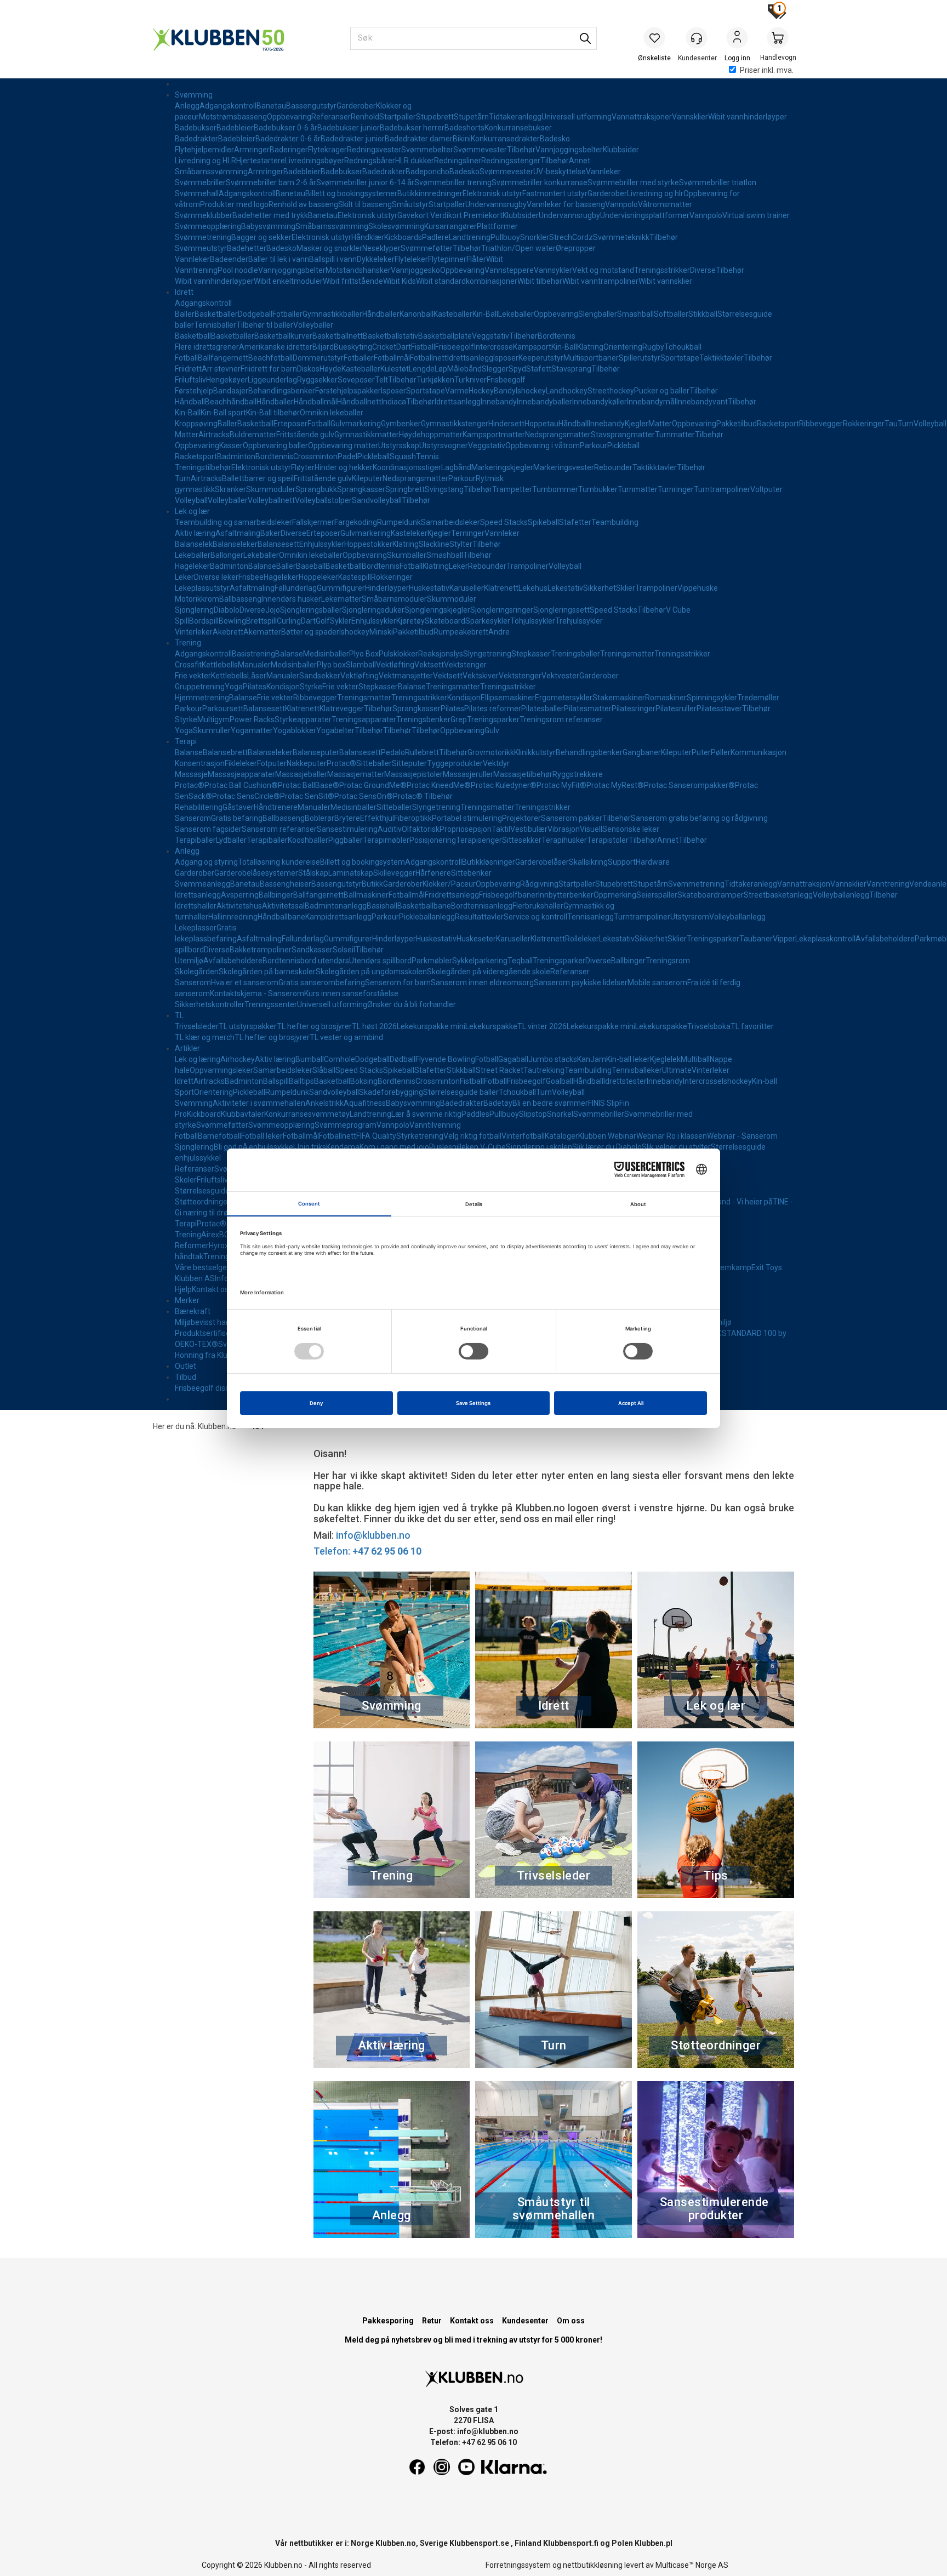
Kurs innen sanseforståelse (351, 993)
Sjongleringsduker (373, 610)
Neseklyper (381, 248)
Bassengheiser (286, 884)
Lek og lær (192, 511)
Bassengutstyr (311, 106)
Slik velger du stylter (676, 1147)
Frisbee (251, 577)
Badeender (229, 259)
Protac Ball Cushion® (241, 785)
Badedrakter (196, 139)
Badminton (236, 456)
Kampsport (532, 347)
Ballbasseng (240, 599)
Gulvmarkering (356, 424)
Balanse (262, 566)
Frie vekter (193, 676)
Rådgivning (539, 884)
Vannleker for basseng (566, 204)
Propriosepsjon (466, 829)
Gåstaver (238, 807)
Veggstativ (490, 336)
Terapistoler (608, 840)
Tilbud (186, 1377)
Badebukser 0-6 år (286, 128)
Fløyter (303, 467)
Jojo (273, 610)
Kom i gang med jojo (394, 1147)
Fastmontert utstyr (555, 193)
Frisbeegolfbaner (509, 895)
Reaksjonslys (441, 654)
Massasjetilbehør (523, 774)
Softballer (671, 314)
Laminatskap (351, 873)
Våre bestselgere (204, 1267)
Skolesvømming (396, 226)
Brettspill (261, 621)
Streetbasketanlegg (778, 895)
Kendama (343, 1147)
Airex (210, 1235)
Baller (185, 314)
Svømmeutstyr (201, 248)
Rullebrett (422, 752)
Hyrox (219, 1246)
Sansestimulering (347, 829)
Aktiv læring (195, 533)
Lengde (422, 369)
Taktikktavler (721, 358)
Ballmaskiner (366, 895)
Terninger (468, 533)
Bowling (232, 621)
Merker (187, 1300)
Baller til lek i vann (279, 259)
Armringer (252, 150)
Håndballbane (281, 917)
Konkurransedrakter (505, 139)
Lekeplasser (196, 928)
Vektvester (560, 676)
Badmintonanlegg (336, 906)
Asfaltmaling (238, 533)
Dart (404, 347)
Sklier (626, 588)
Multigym (213, 719)
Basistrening (253, 654)
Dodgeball (255, 314)
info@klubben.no (373, 1535)
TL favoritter (752, 1026)
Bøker (270, 533)
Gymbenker (401, 424)
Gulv (492, 730)
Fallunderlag (296, 588)
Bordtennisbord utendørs (306, 961)
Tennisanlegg (591, 917)
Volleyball (930, 424)
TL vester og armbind (346, 1037)
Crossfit (188, 665)
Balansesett (278, 544)
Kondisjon (283, 687)
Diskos (308, 369)
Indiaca (394, 402)
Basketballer (216, 314)
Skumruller (212, 730)
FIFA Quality (376, 1136)
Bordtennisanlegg (482, 906)
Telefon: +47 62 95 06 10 (473, 2442)
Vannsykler (553, 270)
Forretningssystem (518, 2565)
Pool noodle (238, 270)
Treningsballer (575, 654)
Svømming (194, 95)
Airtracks (214, 435)
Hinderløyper (387, 588)
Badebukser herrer (412, 128)
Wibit (495, 259)
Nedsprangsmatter (558, 435)
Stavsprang (571, 369)
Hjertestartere (261, 161)
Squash (403, 456)
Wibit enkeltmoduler (288, 281)
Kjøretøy (410, 621)
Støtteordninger (202, 1202)
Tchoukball (683, 347)
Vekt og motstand (603, 270)
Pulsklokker (398, 654)
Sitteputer (409, 763)
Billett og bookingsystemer (351, 193)
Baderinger (289, 150)
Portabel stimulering (467, 818)
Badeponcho (427, 172)
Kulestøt (395, 369)
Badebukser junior (349, 128)
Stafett (539, 369)
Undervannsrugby (496, 204)
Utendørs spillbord (380, 961)
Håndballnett (359, 402)
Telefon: (367, 1551)
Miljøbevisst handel (208, 1322)
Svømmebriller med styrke (633, 182)
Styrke (311, 687)
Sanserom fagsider (208, 829)
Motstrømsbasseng (233, 117)
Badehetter (247, 248)
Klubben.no (217, 1426)
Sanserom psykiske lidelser (581, 983)
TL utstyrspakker (248, 1026)
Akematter (262, 632)
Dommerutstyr (318, 358)
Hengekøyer (227, 380)
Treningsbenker (423, 719)
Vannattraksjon (804, 884)
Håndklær (368, 237)
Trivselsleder (197, 1026)
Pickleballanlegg (427, 917)
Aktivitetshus (239, 906)
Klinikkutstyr (535, 752)
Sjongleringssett (561, 610)
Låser (257, 676)
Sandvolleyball (377, 500)
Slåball (324, 1070)
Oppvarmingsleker (221, 1070)
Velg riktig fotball (472, 1136)
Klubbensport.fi (571, 2543)
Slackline (434, 544)
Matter (660, 424)
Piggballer (346, 840)
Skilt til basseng (365, 204)
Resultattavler (479, 917)
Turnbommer (555, 489)
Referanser (331, 117)
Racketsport (778, 424)
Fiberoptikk (413, 818)
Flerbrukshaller (538, 906)
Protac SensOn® (364, 796)
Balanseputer (316, 752)
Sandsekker (320, 676)
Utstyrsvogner (444, 445)
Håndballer (381, 314)
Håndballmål (315, 402)
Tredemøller (758, 698)
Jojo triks (310, 1147)
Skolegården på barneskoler (267, 972)
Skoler (186, 1180)
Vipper (784, 939)
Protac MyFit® (561, 785)
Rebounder (613, 467)
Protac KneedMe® (439, 785)
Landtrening (470, 237)
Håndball (190, 402)
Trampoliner (527, 566)
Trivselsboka (709, 1026)
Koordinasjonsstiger (407, 467)
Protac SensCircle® (246, 796)
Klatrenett (501, 588)
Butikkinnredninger (430, 193)
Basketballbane (424, 906)
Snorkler (535, 237)
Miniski (381, 632)
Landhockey (567, 391)
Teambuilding (615, 522)
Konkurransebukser (518, 128)
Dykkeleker (376, 259)
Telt (381, 380)
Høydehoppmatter (431, 435)
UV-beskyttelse (560, 172)
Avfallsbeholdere (885, 939)
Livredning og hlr (655, 193)
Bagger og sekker (261, 237)
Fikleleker (241, 763)
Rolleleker (582, 939)
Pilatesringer (634, 709)
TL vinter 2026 (542, 1026)
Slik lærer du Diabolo (607, 1147)
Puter (701, 752)
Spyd (517, 369)
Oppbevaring (289, 117)
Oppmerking (615, 895)
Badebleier (235, 128)
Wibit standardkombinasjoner (467, 281)
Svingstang (444, 489)
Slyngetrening (487, 654)
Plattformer (497, 226)
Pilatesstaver (719, 709)
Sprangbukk (316, 489)
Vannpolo (621, 204)
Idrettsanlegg (470, 358)
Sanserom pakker (572, 818)
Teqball (520, 961)
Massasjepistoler (413, 774)
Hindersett (506, 424)
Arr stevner (221, 369)
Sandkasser (312, 950)
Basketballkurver (283, 336)
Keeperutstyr (541, 358)
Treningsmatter (627, 654)
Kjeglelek (665, 1059)
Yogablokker (295, 730)
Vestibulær (529, 829)
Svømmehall (197, 193)
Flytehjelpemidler (204, 150)
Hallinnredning (233, 917)
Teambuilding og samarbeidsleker (233, 522)
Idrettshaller (196, 906)
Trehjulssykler (579, 621)
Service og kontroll (535, 917)
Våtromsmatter (665, 204)
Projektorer (521, 818)
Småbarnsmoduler (394, 599)
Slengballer (598, 314)
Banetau (271, 106)
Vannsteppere (509, 270)
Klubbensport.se (479, 2543)
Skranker (230, 489)
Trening (188, 643)
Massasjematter (356, 774)
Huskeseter (476, 939)
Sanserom (193, 818)
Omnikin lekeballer (332, 413)
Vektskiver (481, 676)
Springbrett (405, 489)
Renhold (365, 117)
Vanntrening (196, 270)
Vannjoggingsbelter (569, 150)
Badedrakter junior (353, 139)
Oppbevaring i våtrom (543, 445)
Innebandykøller (600, 402)
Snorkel (560, 1114)
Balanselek (194, 544)
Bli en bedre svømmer (550, 1103)
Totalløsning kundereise (279, 862)
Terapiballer (195, 840)
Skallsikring (588, 862)
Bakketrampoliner (261, 950)
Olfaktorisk (421, 829)
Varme (457, 391)
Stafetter (575, 522)
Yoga (234, 687)
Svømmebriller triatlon (718, 182)
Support (622, 862)
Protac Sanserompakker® (689, 785)
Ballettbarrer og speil (258, 478)
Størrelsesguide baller (461, 1092)
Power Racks (252, 719)
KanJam (592, 1059)
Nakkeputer (307, 763)
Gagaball (513, 1059)
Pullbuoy (505, 237)
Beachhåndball (231, 402)
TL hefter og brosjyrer (314, 1026)
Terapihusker (564, 840)
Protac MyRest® (615, 785)
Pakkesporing (388, 2321)
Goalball (560, 1081)
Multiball (695, 1059)
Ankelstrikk (324, 1103)
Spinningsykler (712, 698)
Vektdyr (496, 763)
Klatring (590, 347)
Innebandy (499, 402)
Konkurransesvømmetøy (307, 1114)
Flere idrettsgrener (207, 347)
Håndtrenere (276, 807)
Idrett (184, 292)
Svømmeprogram (346, 1125)
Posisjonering (433, 840)
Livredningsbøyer (315, 161)
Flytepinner (447, 259)
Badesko (555, 139)
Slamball (361, 665)
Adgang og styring (206, 862)
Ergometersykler (564, 698)
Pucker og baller (662, 391)
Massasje (191, 774)
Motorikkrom (197, 599)
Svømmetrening (203, 237)
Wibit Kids (400, 281)
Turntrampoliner (722, 489)
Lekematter (341, 599)
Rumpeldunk (399, 522)
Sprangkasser (361, 489)
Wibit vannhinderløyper (748, 117)
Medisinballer (326, 654)
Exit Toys (767, 1267)
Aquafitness (365, 1103)
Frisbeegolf (455, 347)
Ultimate (677, 1070)
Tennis (427, 456)
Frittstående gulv (305, 435)
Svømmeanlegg (202, 884)
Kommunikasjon (758, 752)
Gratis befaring (237, 818)
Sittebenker (471, 873)
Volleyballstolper (323, 500)
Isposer (506, 358)
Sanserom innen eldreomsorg (482, 983)
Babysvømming (268, 226)
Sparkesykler (488, 621)
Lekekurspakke (491, 1026)
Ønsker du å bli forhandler (412, 1004)
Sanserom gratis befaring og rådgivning (699, 818)
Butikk (372, 884)
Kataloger (561, 1136)
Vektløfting (395, 665)
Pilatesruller (676, 709)
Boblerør (320, 818)
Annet (580, 161)
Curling (289, 621)
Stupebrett (435, 117)
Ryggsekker (317, 380)
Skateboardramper (711, 895)
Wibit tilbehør (540, 281)
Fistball (423, 347)
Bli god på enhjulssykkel (254, 1147)
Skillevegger (394, 873)
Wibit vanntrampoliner (600, 281)
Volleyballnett (271, 500)
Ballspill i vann (333, 259)
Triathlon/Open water (518, 248)
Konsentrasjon (200, 763)
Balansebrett (225, 752)
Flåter (476, 259)
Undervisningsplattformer (645, 215)
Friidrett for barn (269, 369)
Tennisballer (215, 325)
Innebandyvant (702, 402)
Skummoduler (271, 489)
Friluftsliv (190, 380)
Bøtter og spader (310, 632)
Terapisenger (479, 840)
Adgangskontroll (228, 106)
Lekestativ (565, 588)
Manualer (254, 665)
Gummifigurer (341, 588)
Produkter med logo (234, 204)
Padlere (435, 237)
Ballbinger (276, 895)
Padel (347, 456)
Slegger (495, 369)
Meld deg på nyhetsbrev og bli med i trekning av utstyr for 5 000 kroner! (473, 2340)
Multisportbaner (591, 358)
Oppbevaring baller (275, 445)
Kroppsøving (196, 424)
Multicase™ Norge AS (692, 2565)
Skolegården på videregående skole (489, 972)
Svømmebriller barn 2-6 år (271, 182)
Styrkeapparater (303, 719)
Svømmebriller (200, 182)
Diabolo (227, 610)
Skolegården (197, 972)
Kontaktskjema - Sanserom (257, 993)
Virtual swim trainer (756, 215)
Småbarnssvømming (211, 172)
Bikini (462, 139)
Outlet (186, 1366)
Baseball (311, 566)
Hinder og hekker (344, 467)
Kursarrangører (450, 226)
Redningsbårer (370, 161)
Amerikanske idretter (276, 347)
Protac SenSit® (307, 796)
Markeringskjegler (502, 467)
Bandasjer (231, 391)
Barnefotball (219, 1136)
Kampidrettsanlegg (338, 917)
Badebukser (196, 128)
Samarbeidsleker (450, 522)
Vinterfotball (523, 1136)
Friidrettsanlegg (452, 895)
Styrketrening (420, 1136)
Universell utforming (577, 117)
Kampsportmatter (494, 435)
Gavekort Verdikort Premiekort (450, 215)
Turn (906, 424)
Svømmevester (480, 150)
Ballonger (227, 555)
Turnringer (676, 489)
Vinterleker (194, 632)
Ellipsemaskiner (508, 698)
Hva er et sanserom (245, 983)
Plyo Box (364, 654)
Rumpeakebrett (461, 632)
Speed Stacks (504, 522)
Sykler (341, 621)
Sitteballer (374, 763)
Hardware (653, 862)
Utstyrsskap (399, 445)
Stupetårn (471, 117)
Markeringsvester (564, 467)
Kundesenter (525, 2321)
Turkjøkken (435, 380)
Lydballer (231, 840)
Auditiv (390, 829)
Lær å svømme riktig (426, 1114)
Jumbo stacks (553, 1059)
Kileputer (367, 478)
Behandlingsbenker (282, 391)
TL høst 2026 (374, 1026)
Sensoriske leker (631, 829)
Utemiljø (189, 961)
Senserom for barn (398, 983)
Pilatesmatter (588, 709)
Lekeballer (516, 314)
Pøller (721, 752)
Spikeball (543, 522)
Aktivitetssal (283, 906)
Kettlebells (220, 665)
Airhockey (238, 1059)
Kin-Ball (485, 314)
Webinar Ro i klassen (672, 1136)
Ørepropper (576, 248)
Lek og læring (198, 1059)
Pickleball (623, 445)
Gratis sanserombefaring (322, 983)
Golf (323, 621)
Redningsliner (458, 161)
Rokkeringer (864, 424)
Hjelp (183, 1289)
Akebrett (228, 632)
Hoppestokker (368, 544)
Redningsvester (374, 150)
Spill (182, 621)
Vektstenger (465, 665)
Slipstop (533, 1114)
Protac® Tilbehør (423, 796)
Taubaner (756, 939)
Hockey (481, 391)
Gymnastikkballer (332, 314)
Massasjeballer (301, 774)
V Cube (678, 610)
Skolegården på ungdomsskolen (371, 972)
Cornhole (340, 1059)
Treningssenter (271, 1004)
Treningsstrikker (662, 270)
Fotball (186, 358)
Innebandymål (652, 402)
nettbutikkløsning (593, 2565)
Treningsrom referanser (561, 719)
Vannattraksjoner (642, 117)
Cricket (384, 347)
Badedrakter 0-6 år (288, 139)
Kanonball (417, 314)
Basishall (382, 906)
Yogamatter (252, 730)
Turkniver (470, 380)
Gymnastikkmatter (367, 435)
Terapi (186, 741)
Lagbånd (456, 467)
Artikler (187, 1048)
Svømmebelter (427, 150)
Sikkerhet (600, 588)
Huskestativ (429, 588)
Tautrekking (544, 1070)
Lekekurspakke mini (431, 1026)
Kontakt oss (212, 1289)
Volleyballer (313, 325)
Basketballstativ (390, 336)
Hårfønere (433, 873)
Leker (458, 566)
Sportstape (680, 358)
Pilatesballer (543, 709)
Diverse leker (216, 577)
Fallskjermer (313, 522)
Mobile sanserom (657, 983)
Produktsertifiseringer (213, 1333)
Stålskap (313, 873)
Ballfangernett (223, 358)
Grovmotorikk (491, 752)
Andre (499, 632)
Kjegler (637, 424)
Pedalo (393, 752)
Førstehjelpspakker (348, 391)
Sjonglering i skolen (539, 1147)
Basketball (193, 336)
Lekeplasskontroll (825, 939)
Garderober (356, 106)
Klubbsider (621, 150)
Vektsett (429, 665)
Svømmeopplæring (208, 226)
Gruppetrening (200, 687)
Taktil (501, 829)
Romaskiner (666, 698)
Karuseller (467, 588)
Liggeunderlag (272, 380)
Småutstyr (410, 204)
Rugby (653, 347)
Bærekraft (193, 1311)
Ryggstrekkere (578, 774)
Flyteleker (411, 259)
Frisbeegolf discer (206, 1388)
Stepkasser (531, 654)
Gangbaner (642, 752)
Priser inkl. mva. (767, 70)
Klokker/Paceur (449, 884)
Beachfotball (270, 358)
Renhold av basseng (303, 204)
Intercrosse (494, 347)
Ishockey (531, 391)
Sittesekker (522, 840)
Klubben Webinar (607, 1136)
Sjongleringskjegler (437, 610)
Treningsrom (668, 961)
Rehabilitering (199, 807)
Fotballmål (392, 358)
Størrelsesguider (204, 1191)
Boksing (364, 1081)
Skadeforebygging (391, 1092)
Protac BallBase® (309, 785)
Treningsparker (493, 719)
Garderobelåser (542, 862)
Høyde (330, 369)
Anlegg (187, 106)
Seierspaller (657, 895)
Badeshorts (464, 128)
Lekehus (533, 588)
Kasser (231, 445)
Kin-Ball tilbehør (273, 413)
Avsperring (240, 895)
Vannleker (603, 172)
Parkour (594, 445)
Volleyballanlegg (841, 895)
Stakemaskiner (619, 698)
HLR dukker (415, 161)
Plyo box (331, 665)
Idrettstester (625, 1081)
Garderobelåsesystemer (256, 873)
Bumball (310, 1059)
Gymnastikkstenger (455, 424)
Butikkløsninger (489, 862)
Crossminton (315, 456)
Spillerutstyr (640, 358)
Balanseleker (235, 544)
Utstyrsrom (690, 917)
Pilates (255, 687)
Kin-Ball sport (223, 413)
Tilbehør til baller (265, 325)
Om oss (571, 2321)
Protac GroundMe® (373, 785)
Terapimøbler (386, 840)
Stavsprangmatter (623, 435)
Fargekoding (356, 522)
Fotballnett (429, 358)
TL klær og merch (205, 1037)
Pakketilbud (737, 424)
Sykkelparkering (480, 961)
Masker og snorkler (329, 248)
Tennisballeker (637, 1070)
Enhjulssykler (322, 544)
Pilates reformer (493, 709)
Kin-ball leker (628, 1059)
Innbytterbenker (566, 895)
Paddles (475, 1114)
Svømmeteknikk (621, 237)
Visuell (591, 829)
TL (179, 1015)
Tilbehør (521, 150)
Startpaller (398, 117)
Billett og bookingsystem (363, 862)
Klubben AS (195, 1278)
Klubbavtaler (243, 1114)
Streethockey (611, 391)
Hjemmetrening (202, 698)
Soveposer (356, 380)
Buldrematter (253, 435)
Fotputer (272, 763)
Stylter (461, 544)
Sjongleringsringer (502, 610)
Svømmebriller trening (453, 182)
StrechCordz (571, 237)
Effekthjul (377, 818)
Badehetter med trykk (270, 215)
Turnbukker (598, 489)
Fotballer (287, 314)
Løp (441, 369)
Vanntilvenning (435, 1125)
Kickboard (204, 1114)
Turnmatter (675, 435)
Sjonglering (194, 610)
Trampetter (512, 489)
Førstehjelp (194, 391)
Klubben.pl (654, 2543)
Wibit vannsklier (665, 281)
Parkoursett (223, 709)
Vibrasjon (564, 829)
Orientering (623, 347)
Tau (891, 424)
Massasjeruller (468, 774)
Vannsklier (690, 117)
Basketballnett (338, 336)
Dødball (403, 1059)
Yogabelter (335, 730)
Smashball (635, 314)
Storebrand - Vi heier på (732, 1202)
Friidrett (188, 369)
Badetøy (498, 1103)
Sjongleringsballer (311, 610)
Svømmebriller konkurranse (540, 182)
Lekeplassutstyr (202, 588)
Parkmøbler (432, 961)
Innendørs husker (291, 599)
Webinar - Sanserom (742, 1136)
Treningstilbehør (203, 467)
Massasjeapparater (241, 774)
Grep (459, 719)
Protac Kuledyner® (504, 785)
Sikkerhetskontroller (210, 1004)
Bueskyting (353, 347)
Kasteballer (453, 314)
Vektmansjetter (406, 676)
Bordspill (204, 621)
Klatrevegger (342, 709)
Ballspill (276, 1081)
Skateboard (445, 621)
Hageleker (192, 566)
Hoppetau (541, 424)
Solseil (344, 950)
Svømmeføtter (427, 248)
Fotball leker (262, 1136)
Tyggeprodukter (455, 763)
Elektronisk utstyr (492, 193)
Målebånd (464, 369)
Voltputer (766, 489)
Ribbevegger (821, 424)
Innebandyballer (544, 402)
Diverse (703, 270)
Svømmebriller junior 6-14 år (365, 182)
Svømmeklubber (204, 215)
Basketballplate (445, 336)
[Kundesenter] (697, 38)
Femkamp (734, 1267)
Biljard (323, 347)
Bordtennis (557, 336)
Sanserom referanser (279, 829)
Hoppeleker (318, 577)
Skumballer (407, 555)
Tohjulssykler (533, 621)
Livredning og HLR (206, 161)
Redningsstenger (511, 161)
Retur (432, 2321)
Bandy (505, 391)
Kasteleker (409, 533)
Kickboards (403, 237)
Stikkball (703, 314)
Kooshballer (308, 840)
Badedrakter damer (419, 139)
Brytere (347, 818)
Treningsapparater (364, 719)
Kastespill (355, 577)
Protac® (341, 763)
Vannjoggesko (415, 270)
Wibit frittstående (353, 281)
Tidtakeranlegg (515, 117)
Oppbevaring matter (343, 445)
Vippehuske (698, 588)
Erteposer (290, 424)
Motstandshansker (358, 270)
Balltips (301, 1081)
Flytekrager (327, 150)
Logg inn (737, 39)
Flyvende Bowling (445, 1059)
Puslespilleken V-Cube (467, 1147)
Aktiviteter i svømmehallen (259, 1103)
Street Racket (500, 1070)
